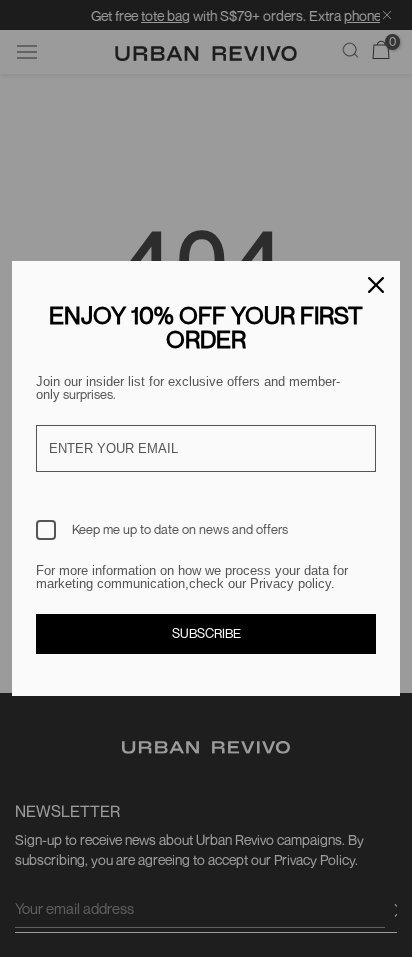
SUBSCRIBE (206, 633)
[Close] (376, 285)
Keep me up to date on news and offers (180, 529)
